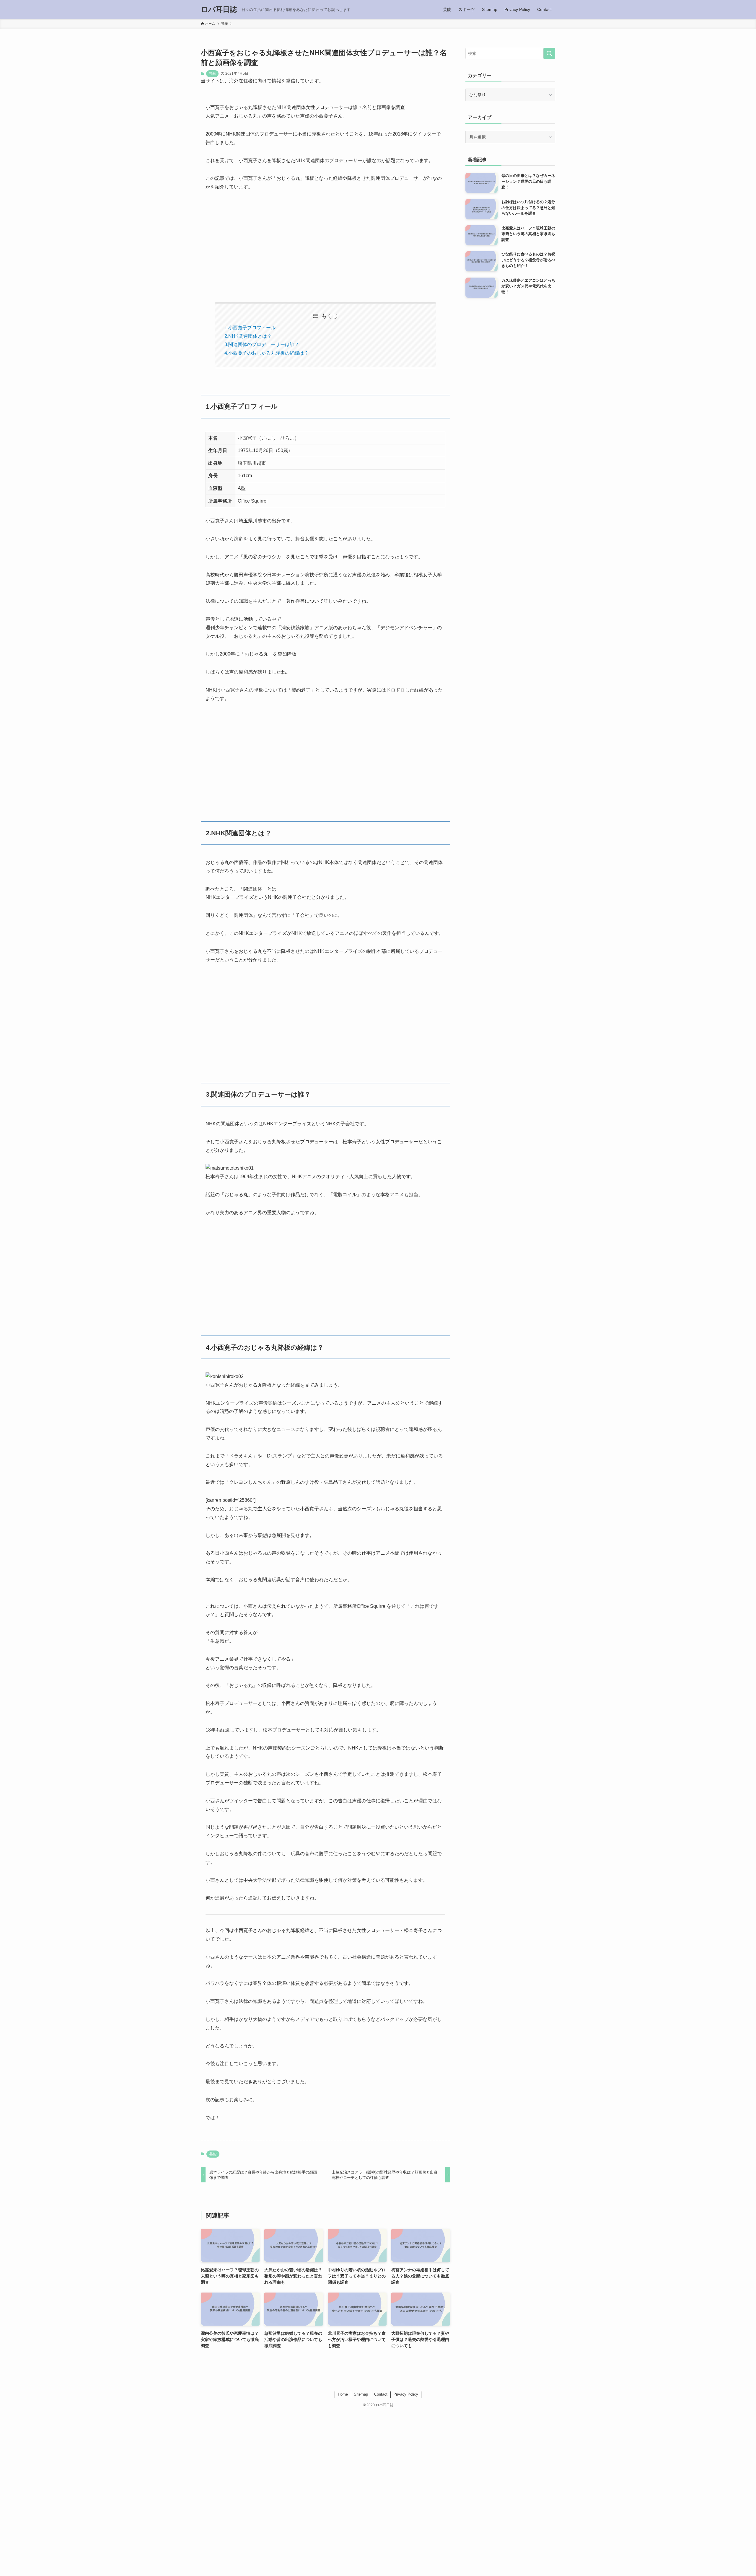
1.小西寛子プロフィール (250, 328)
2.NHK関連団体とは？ (248, 336)
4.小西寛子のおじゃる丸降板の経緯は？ (267, 353)
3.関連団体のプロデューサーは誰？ (262, 344)
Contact (381, 2394)
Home (343, 2394)
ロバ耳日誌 (219, 9)
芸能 (212, 74)
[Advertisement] (325, 242)
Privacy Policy (406, 2394)
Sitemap (361, 2394)
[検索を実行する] (549, 53)
